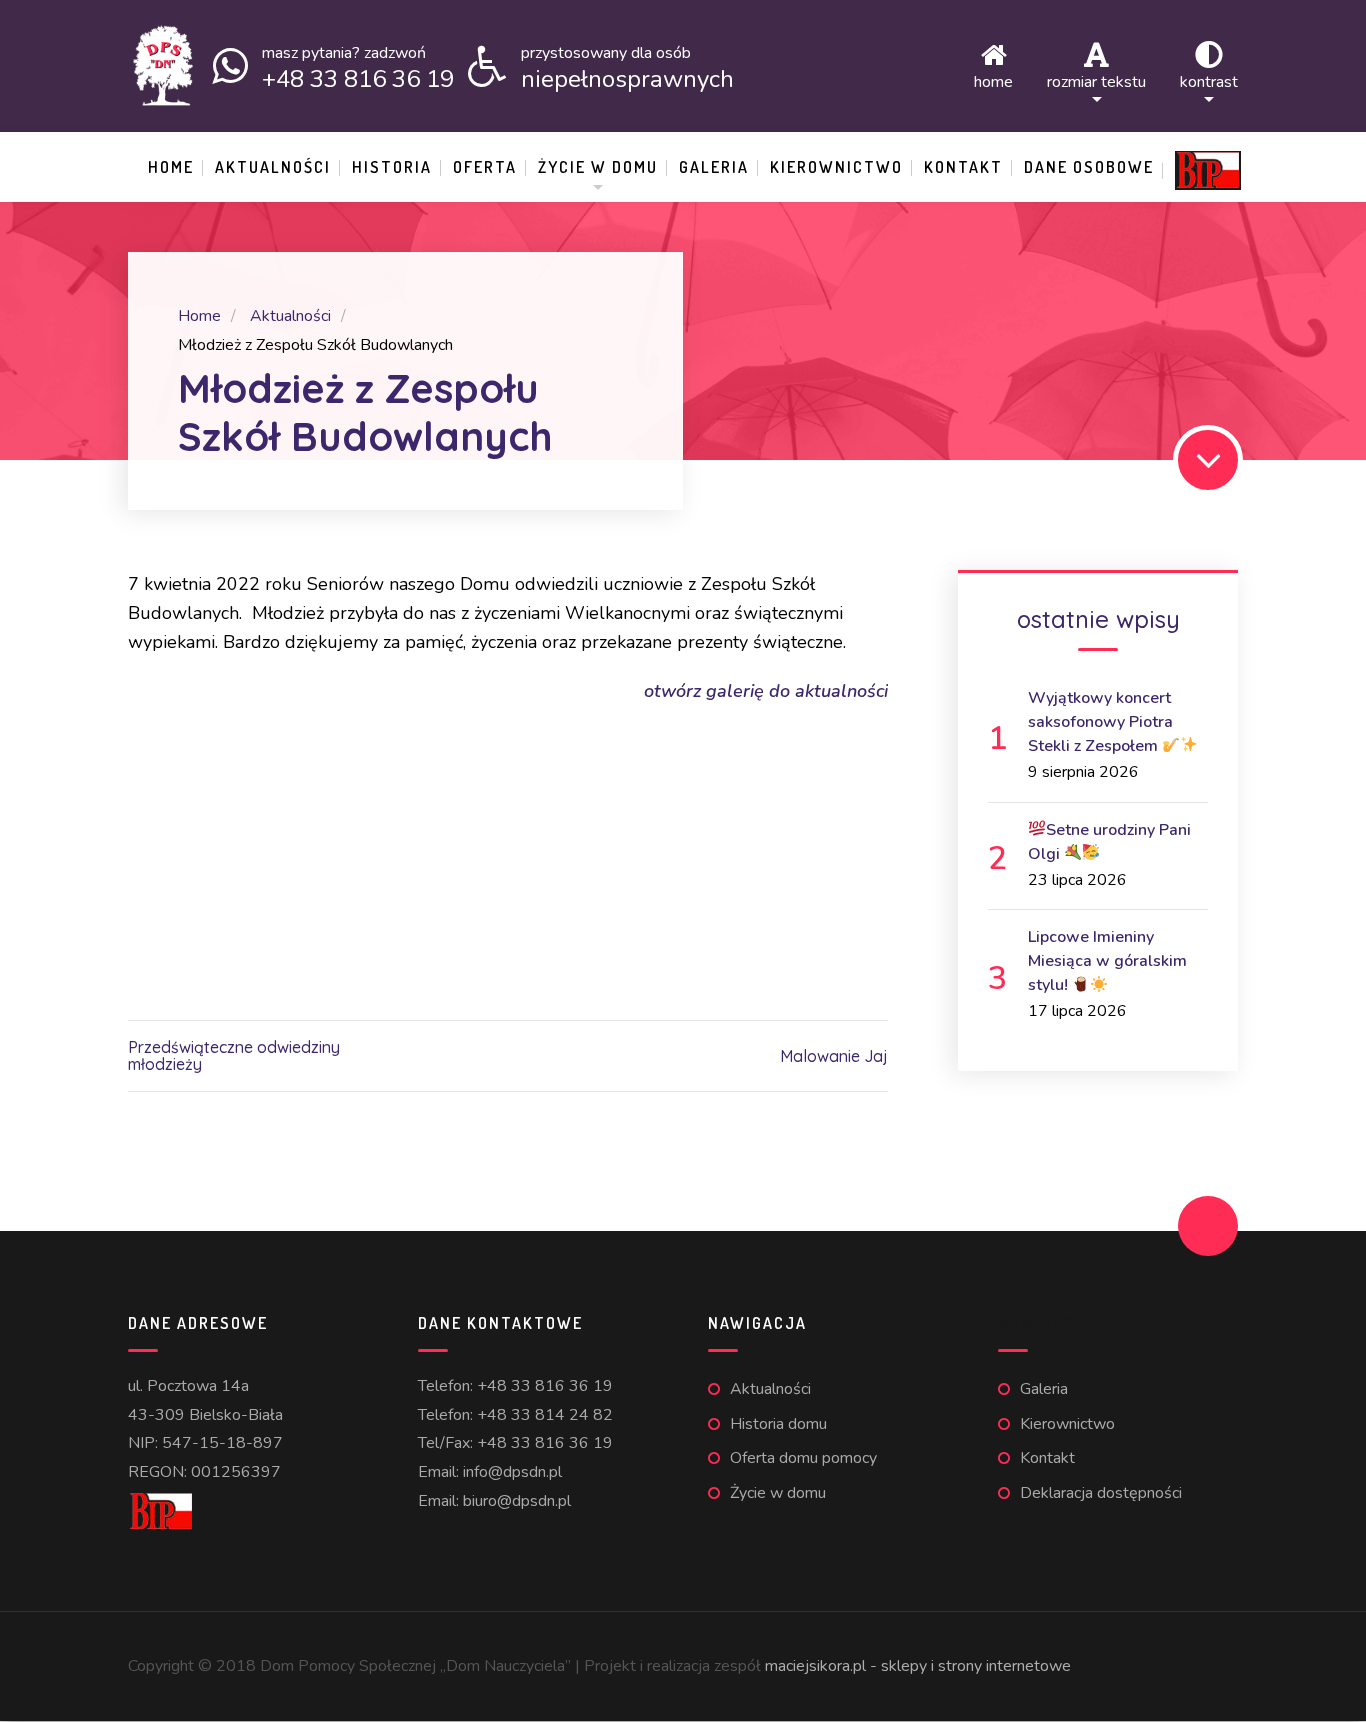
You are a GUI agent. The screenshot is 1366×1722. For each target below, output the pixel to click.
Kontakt (963, 167)
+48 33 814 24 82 (545, 1415)
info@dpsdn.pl (512, 1472)
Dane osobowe (1089, 167)
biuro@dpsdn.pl (517, 1501)
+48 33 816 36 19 (545, 1386)
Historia (392, 167)
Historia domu (778, 1424)
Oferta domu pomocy (803, 1458)
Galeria (714, 167)
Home (993, 80)
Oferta (485, 167)
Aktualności (273, 167)
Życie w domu (598, 167)
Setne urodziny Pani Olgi (1109, 842)
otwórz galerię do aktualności (766, 691)
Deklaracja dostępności (1101, 1493)
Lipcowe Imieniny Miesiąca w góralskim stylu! (1107, 961)
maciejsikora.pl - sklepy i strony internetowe (918, 1666)
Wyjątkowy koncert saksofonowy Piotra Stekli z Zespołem (1100, 722)
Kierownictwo (836, 167)
